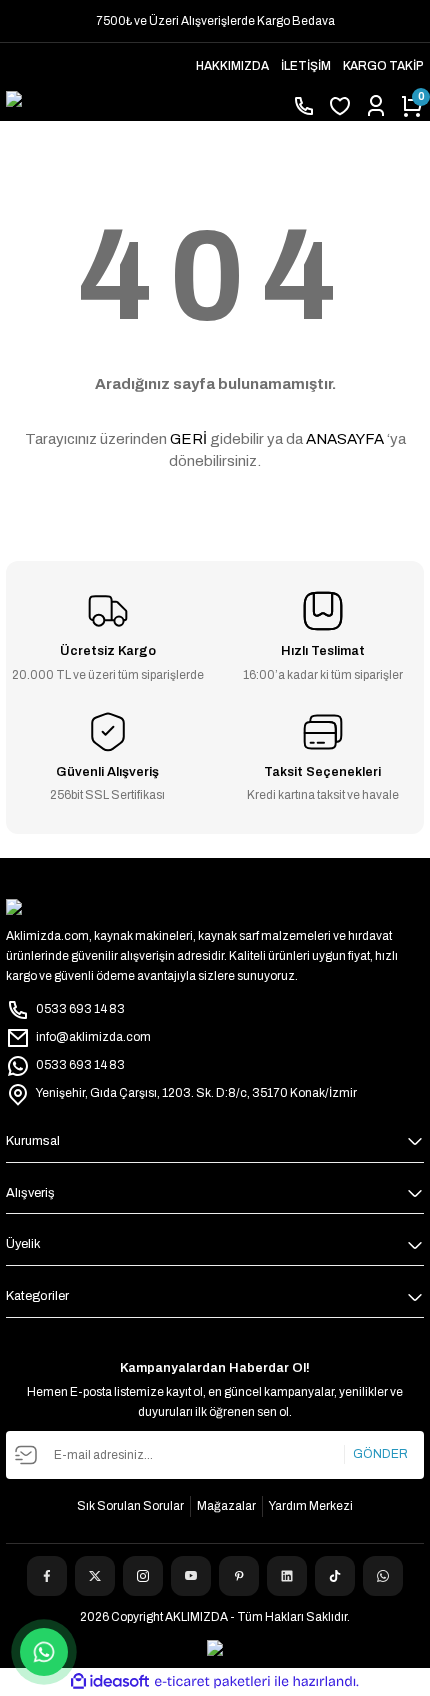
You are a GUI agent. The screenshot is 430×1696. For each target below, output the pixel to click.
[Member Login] (376, 106)
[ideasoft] (110, 1682)
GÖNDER (380, 1454)
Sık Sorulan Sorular (130, 1506)
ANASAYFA (345, 439)
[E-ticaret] (212, 1681)
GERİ (188, 439)
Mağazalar (226, 1506)
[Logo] (143, 106)
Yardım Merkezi (311, 1506)
